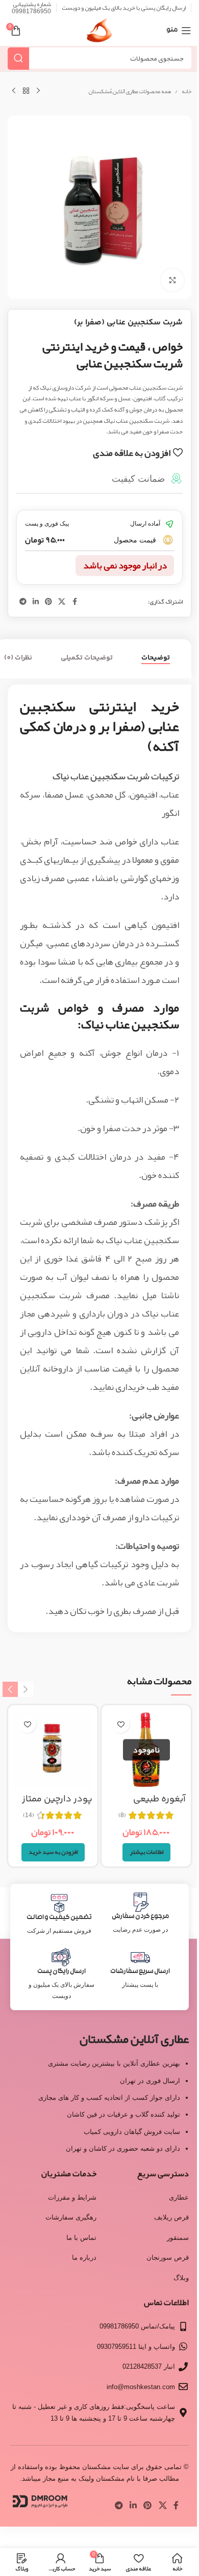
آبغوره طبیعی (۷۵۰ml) (159, 1806)
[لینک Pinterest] (48, 602)
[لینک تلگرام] (23, 602)
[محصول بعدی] (14, 91)
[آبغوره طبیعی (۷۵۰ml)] (146, 1750)
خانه (186, 92)
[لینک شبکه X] (62, 602)
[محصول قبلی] (38, 91)
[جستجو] (18, 58)
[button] (53, 1852)
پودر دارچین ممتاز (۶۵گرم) (57, 1806)
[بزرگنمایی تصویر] (172, 280)
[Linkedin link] (36, 602)
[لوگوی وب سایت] (99, 34)
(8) (122, 1815)
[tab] (156, 658)
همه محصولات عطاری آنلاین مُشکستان (130, 92)
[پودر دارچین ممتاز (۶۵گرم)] (53, 1750)
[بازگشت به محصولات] (26, 91)
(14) (29, 1815)
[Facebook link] (74, 602)
